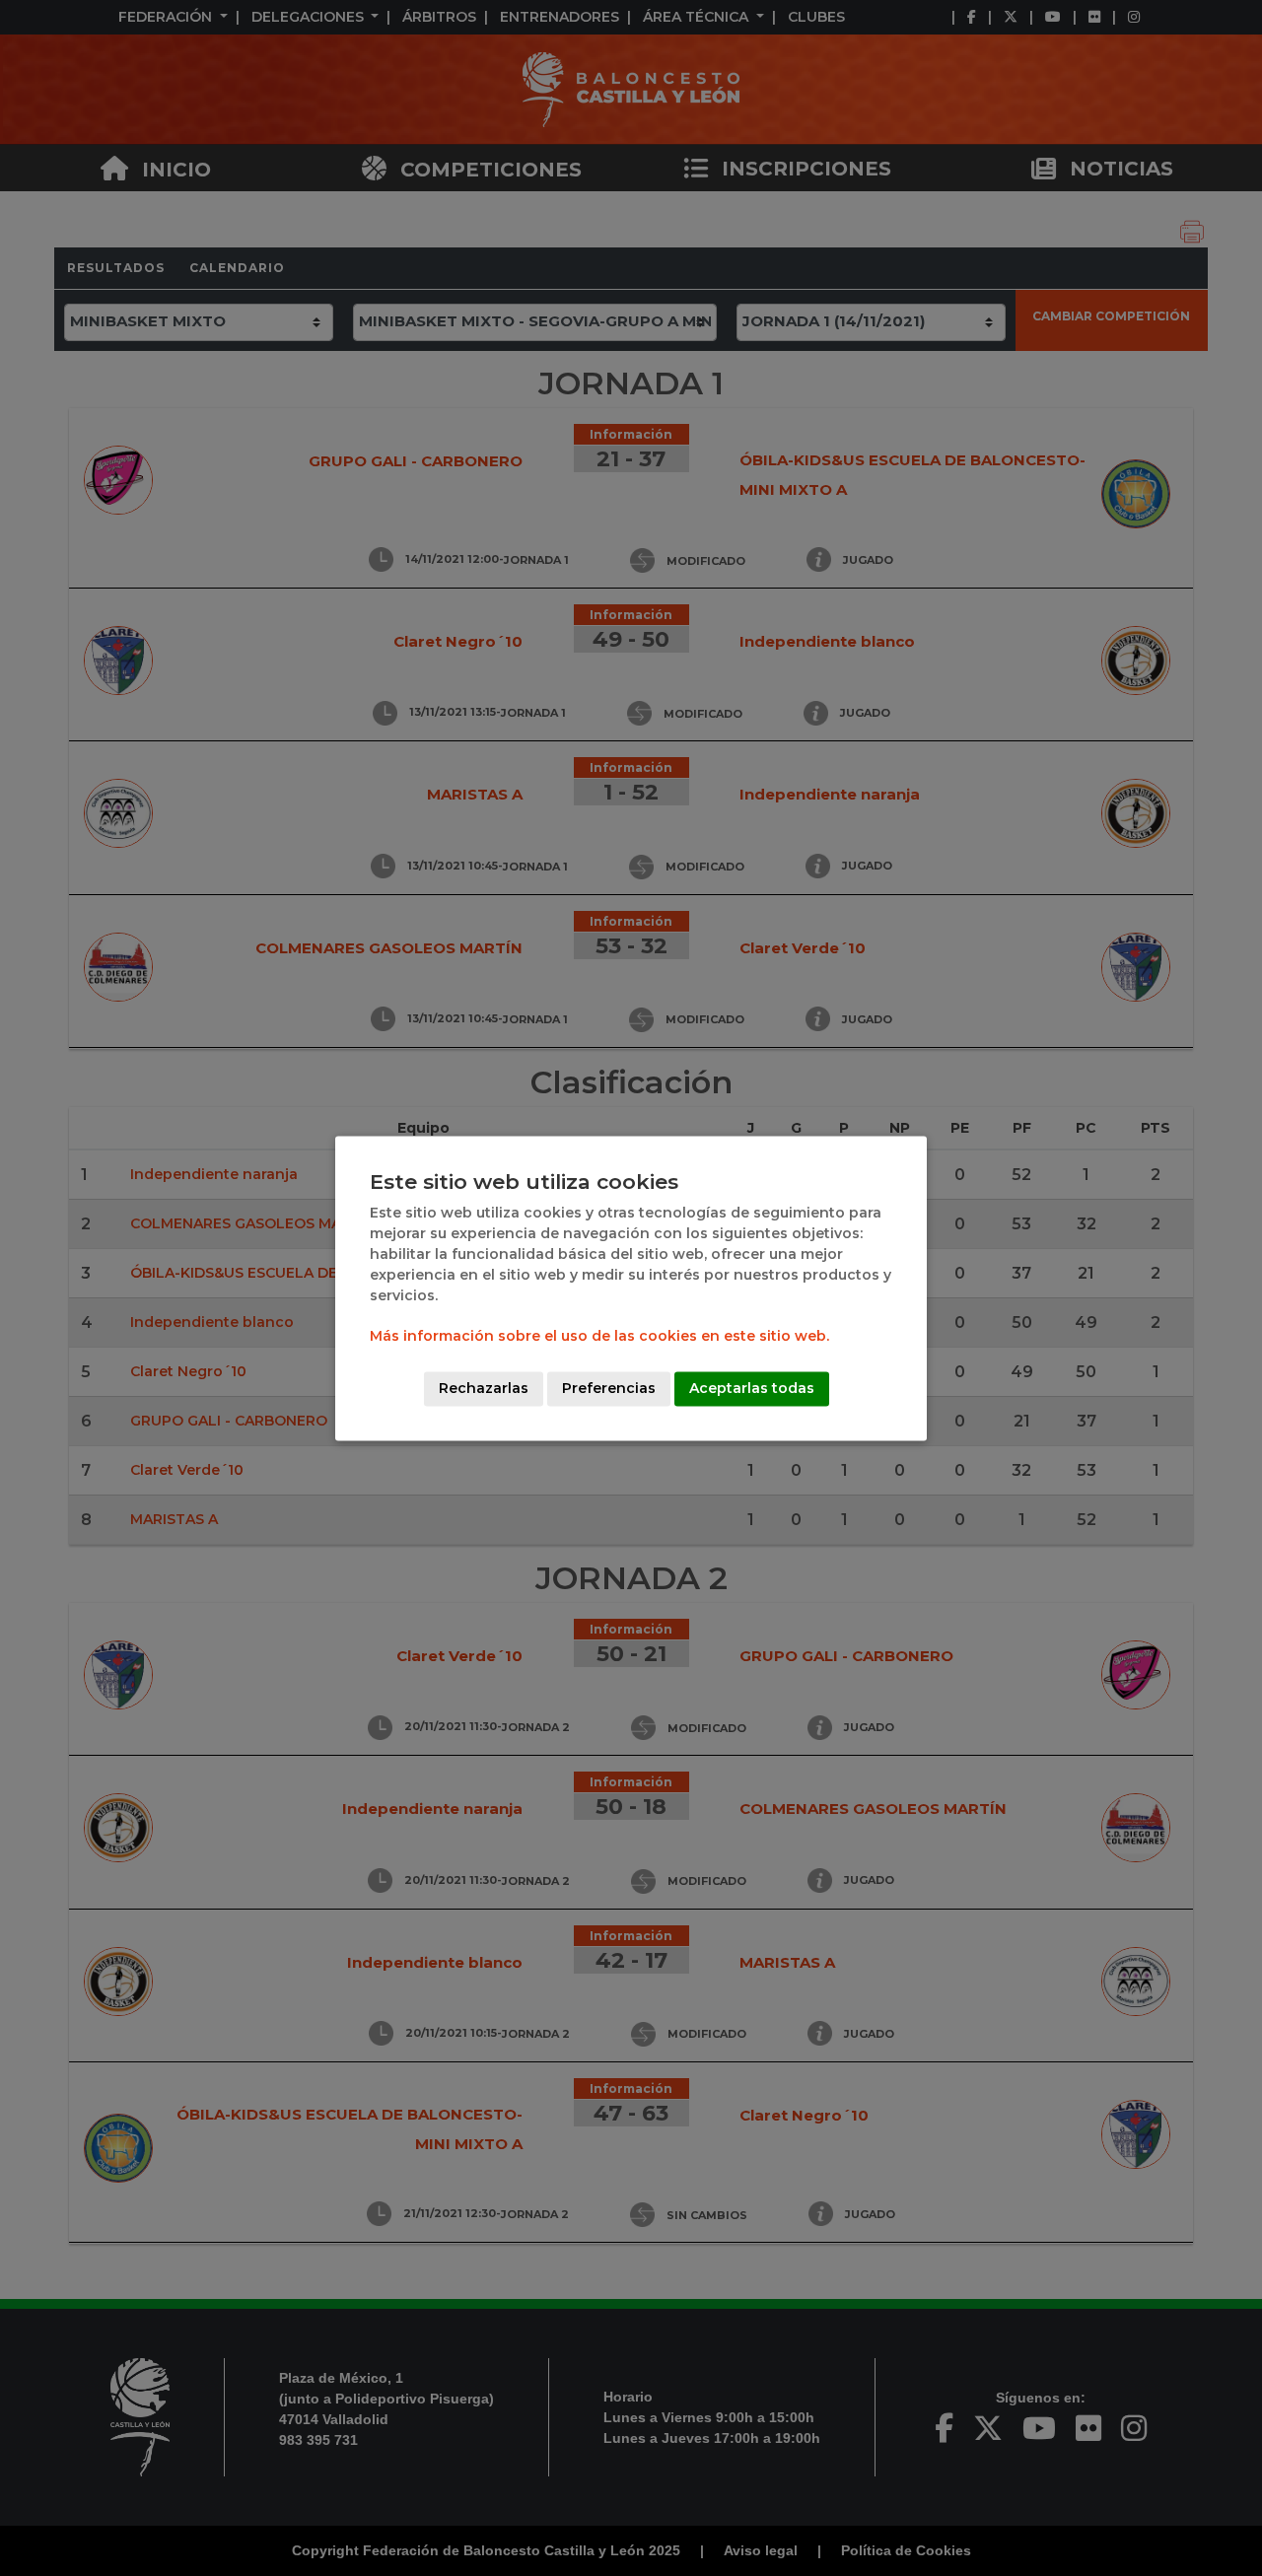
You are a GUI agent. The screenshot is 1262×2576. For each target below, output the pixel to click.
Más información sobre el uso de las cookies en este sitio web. (599, 1336)
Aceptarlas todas (752, 1388)
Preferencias (609, 1388)
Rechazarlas (484, 1388)
